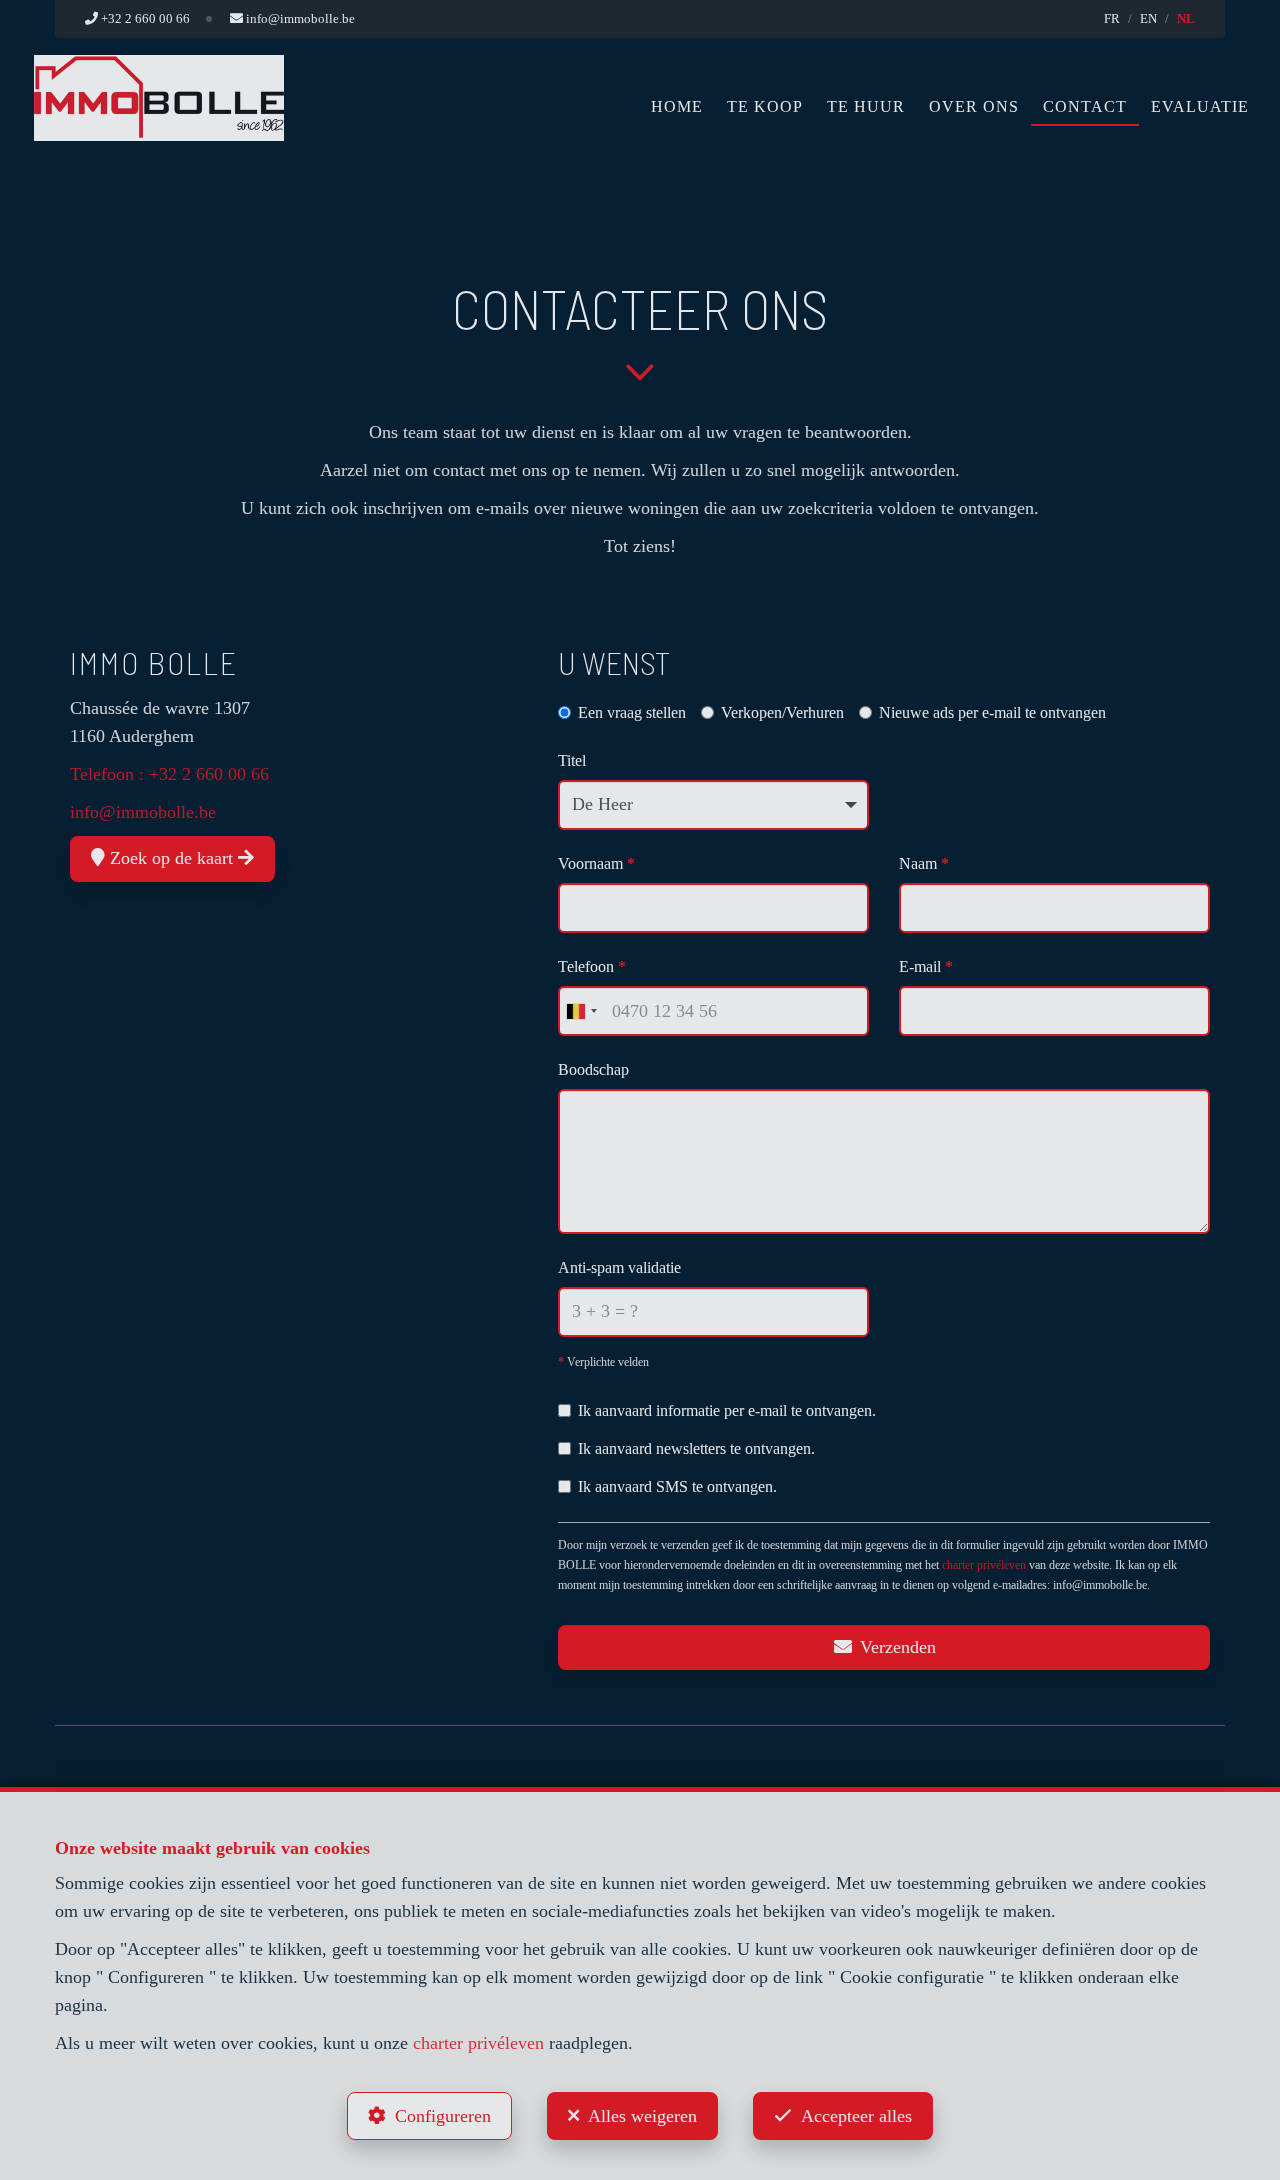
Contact (1085, 106)
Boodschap (593, 1069)
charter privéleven (984, 1565)
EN (1148, 18)
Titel (572, 760)
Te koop (765, 106)
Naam (924, 863)
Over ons (974, 106)
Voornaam (596, 863)
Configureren (443, 2116)
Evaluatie (1200, 106)
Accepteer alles (856, 2116)
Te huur (866, 106)
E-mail (926, 966)
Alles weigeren (642, 2116)
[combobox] (581, 1011)
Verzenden (895, 1647)
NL (1186, 18)
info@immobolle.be (143, 812)
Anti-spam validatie (619, 1267)
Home (677, 106)
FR (1112, 18)
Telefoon (592, 966)
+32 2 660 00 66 (209, 774)
